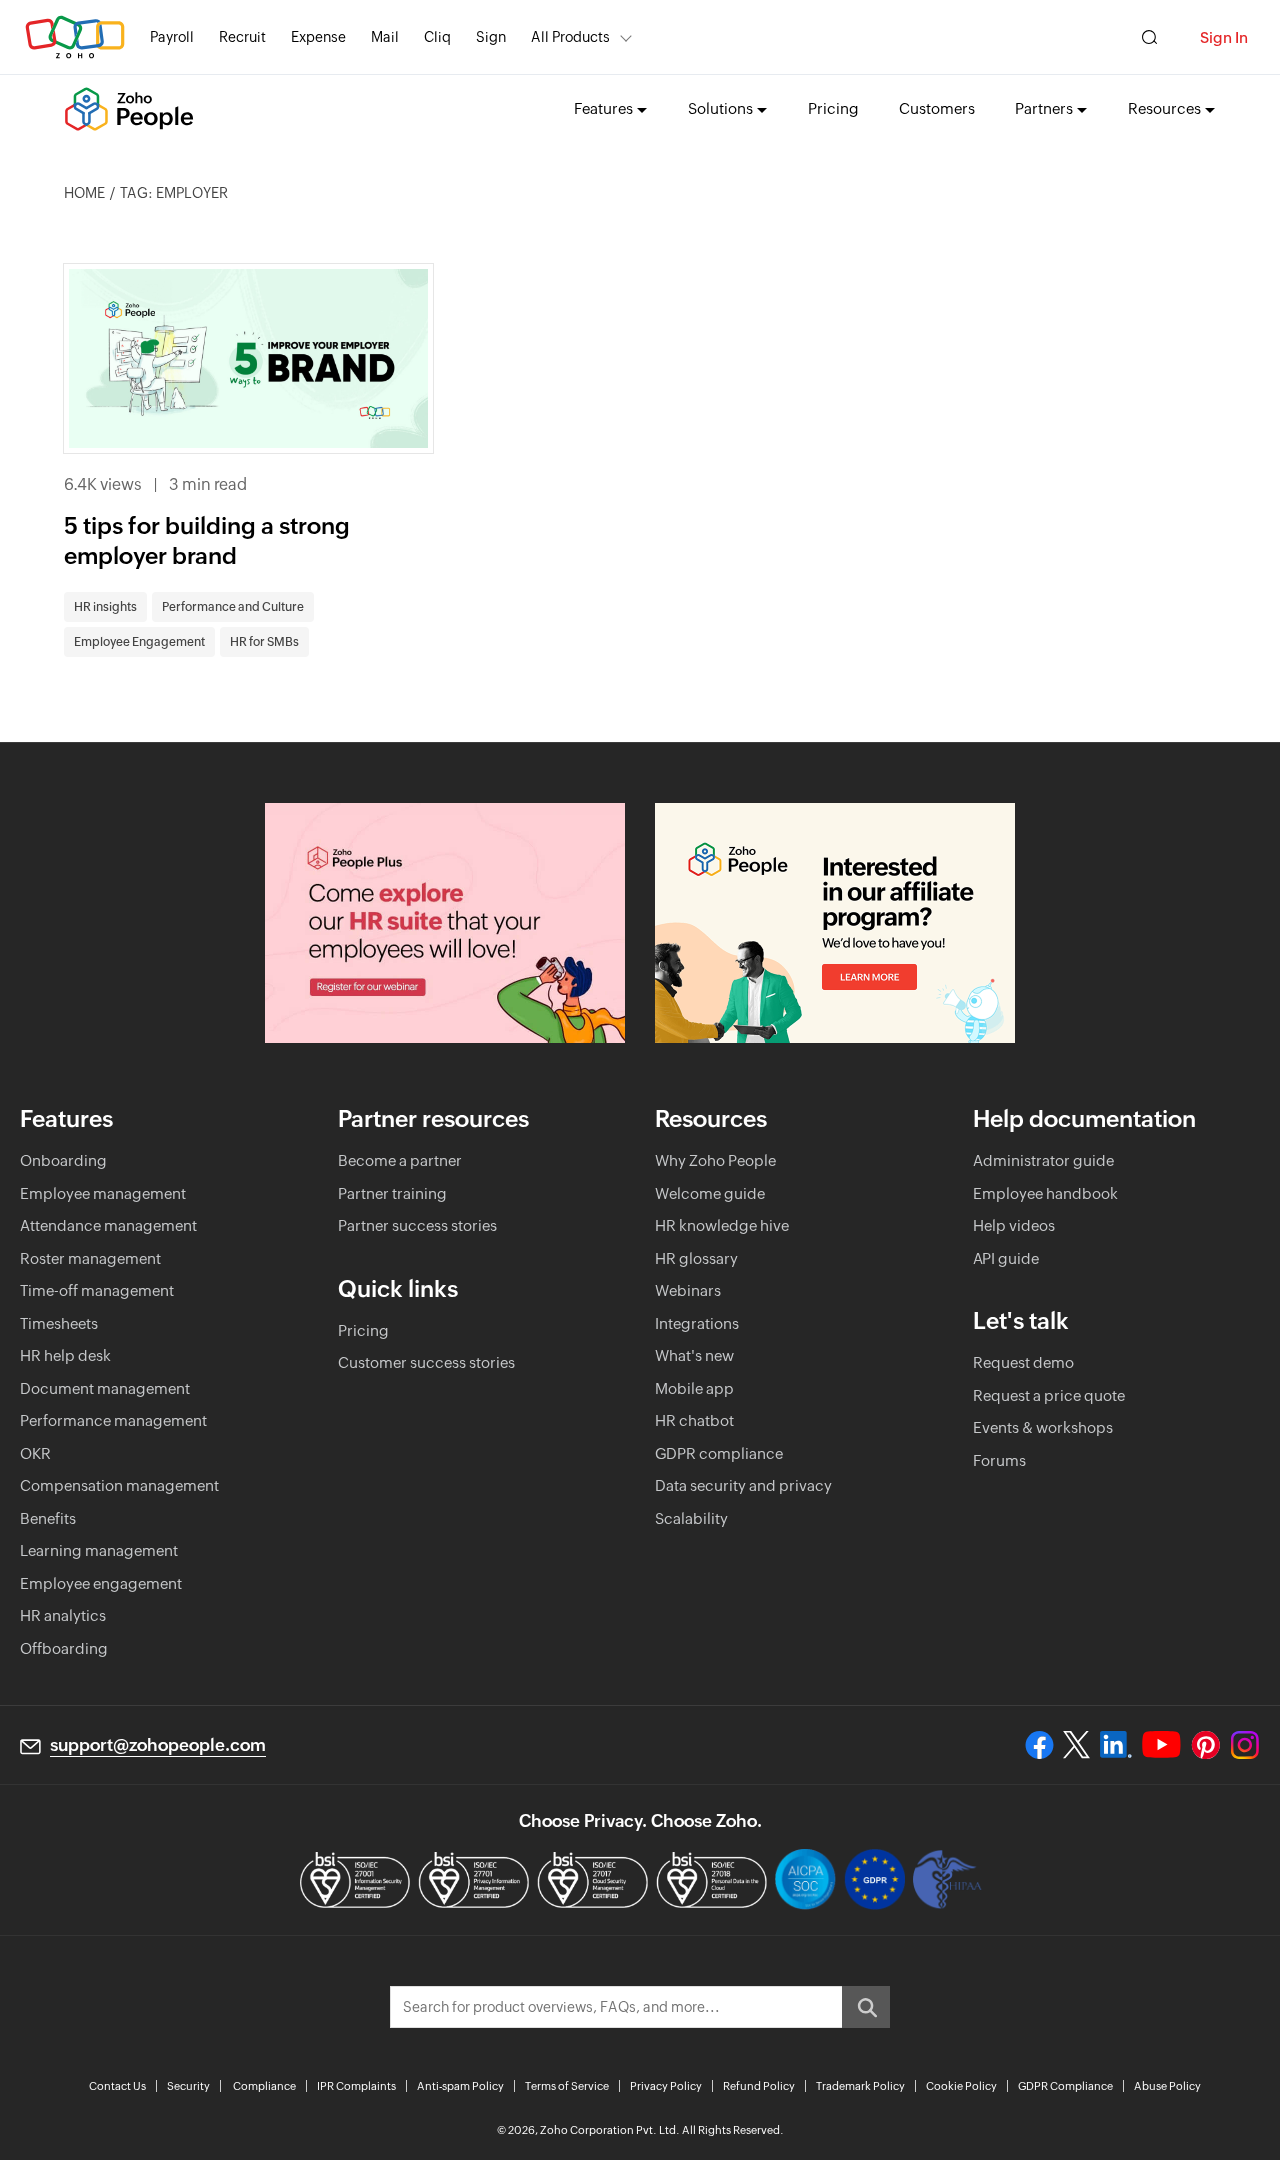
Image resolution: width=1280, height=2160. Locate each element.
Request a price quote (1049, 1395)
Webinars (688, 1290)
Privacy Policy (666, 2086)
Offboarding (64, 1648)
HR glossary (696, 1258)
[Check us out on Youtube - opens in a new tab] (1161, 1745)
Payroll (172, 37)
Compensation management (119, 1485)
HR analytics (63, 1615)
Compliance (264, 2086)
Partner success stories (417, 1225)
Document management (105, 1388)
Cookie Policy (961, 2086)
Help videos (1014, 1225)
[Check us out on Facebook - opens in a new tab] (1039, 1745)
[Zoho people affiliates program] (835, 923)
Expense (318, 37)
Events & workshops (1043, 1427)
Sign (491, 37)
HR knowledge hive (722, 1225)
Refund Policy (759, 2086)
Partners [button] (1044, 108)
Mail (385, 37)
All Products (570, 37)
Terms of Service (567, 2086)
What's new (694, 1355)
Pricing (833, 108)
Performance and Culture (233, 607)
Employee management (103, 1193)
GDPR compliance (719, 1453)
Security (188, 2086)
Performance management (113, 1420)
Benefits (48, 1518)
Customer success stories (426, 1362)
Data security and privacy (743, 1485)
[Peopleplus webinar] (445, 923)
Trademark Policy (860, 2086)
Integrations (697, 1323)
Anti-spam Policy (460, 2086)
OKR (35, 1453)
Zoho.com (75, 37)
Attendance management (108, 1225)
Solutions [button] (720, 108)
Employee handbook (1045, 1193)
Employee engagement (101, 1583)
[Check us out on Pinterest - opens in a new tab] (1205, 1745)
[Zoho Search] (1149, 37)
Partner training (392, 1193)
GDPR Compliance (1065, 2086)
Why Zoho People (715, 1160)
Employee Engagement (139, 642)
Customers (937, 108)
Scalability (691, 1518)
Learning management (99, 1550)
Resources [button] (1164, 108)
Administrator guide (1043, 1160)
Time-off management (97, 1290)
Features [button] (603, 108)
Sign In (1224, 37)
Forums (999, 1460)
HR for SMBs (264, 642)
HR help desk (65, 1355)
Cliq (437, 37)
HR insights (105, 607)
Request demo (1023, 1362)
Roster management (90, 1258)
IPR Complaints (356, 2086)
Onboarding (63, 1160)
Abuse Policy (1167, 2086)
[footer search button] (866, 2007)
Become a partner (400, 1160)
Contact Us (117, 2086)
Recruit (242, 37)
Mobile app (694, 1388)
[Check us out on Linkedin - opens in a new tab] (1115, 1745)
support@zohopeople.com (158, 1745)
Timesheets (59, 1323)
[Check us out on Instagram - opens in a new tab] (1245, 1745)
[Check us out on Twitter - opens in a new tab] (1077, 1745)
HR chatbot (694, 1420)
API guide (1006, 1258)
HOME (84, 193)
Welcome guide (710, 1193)
